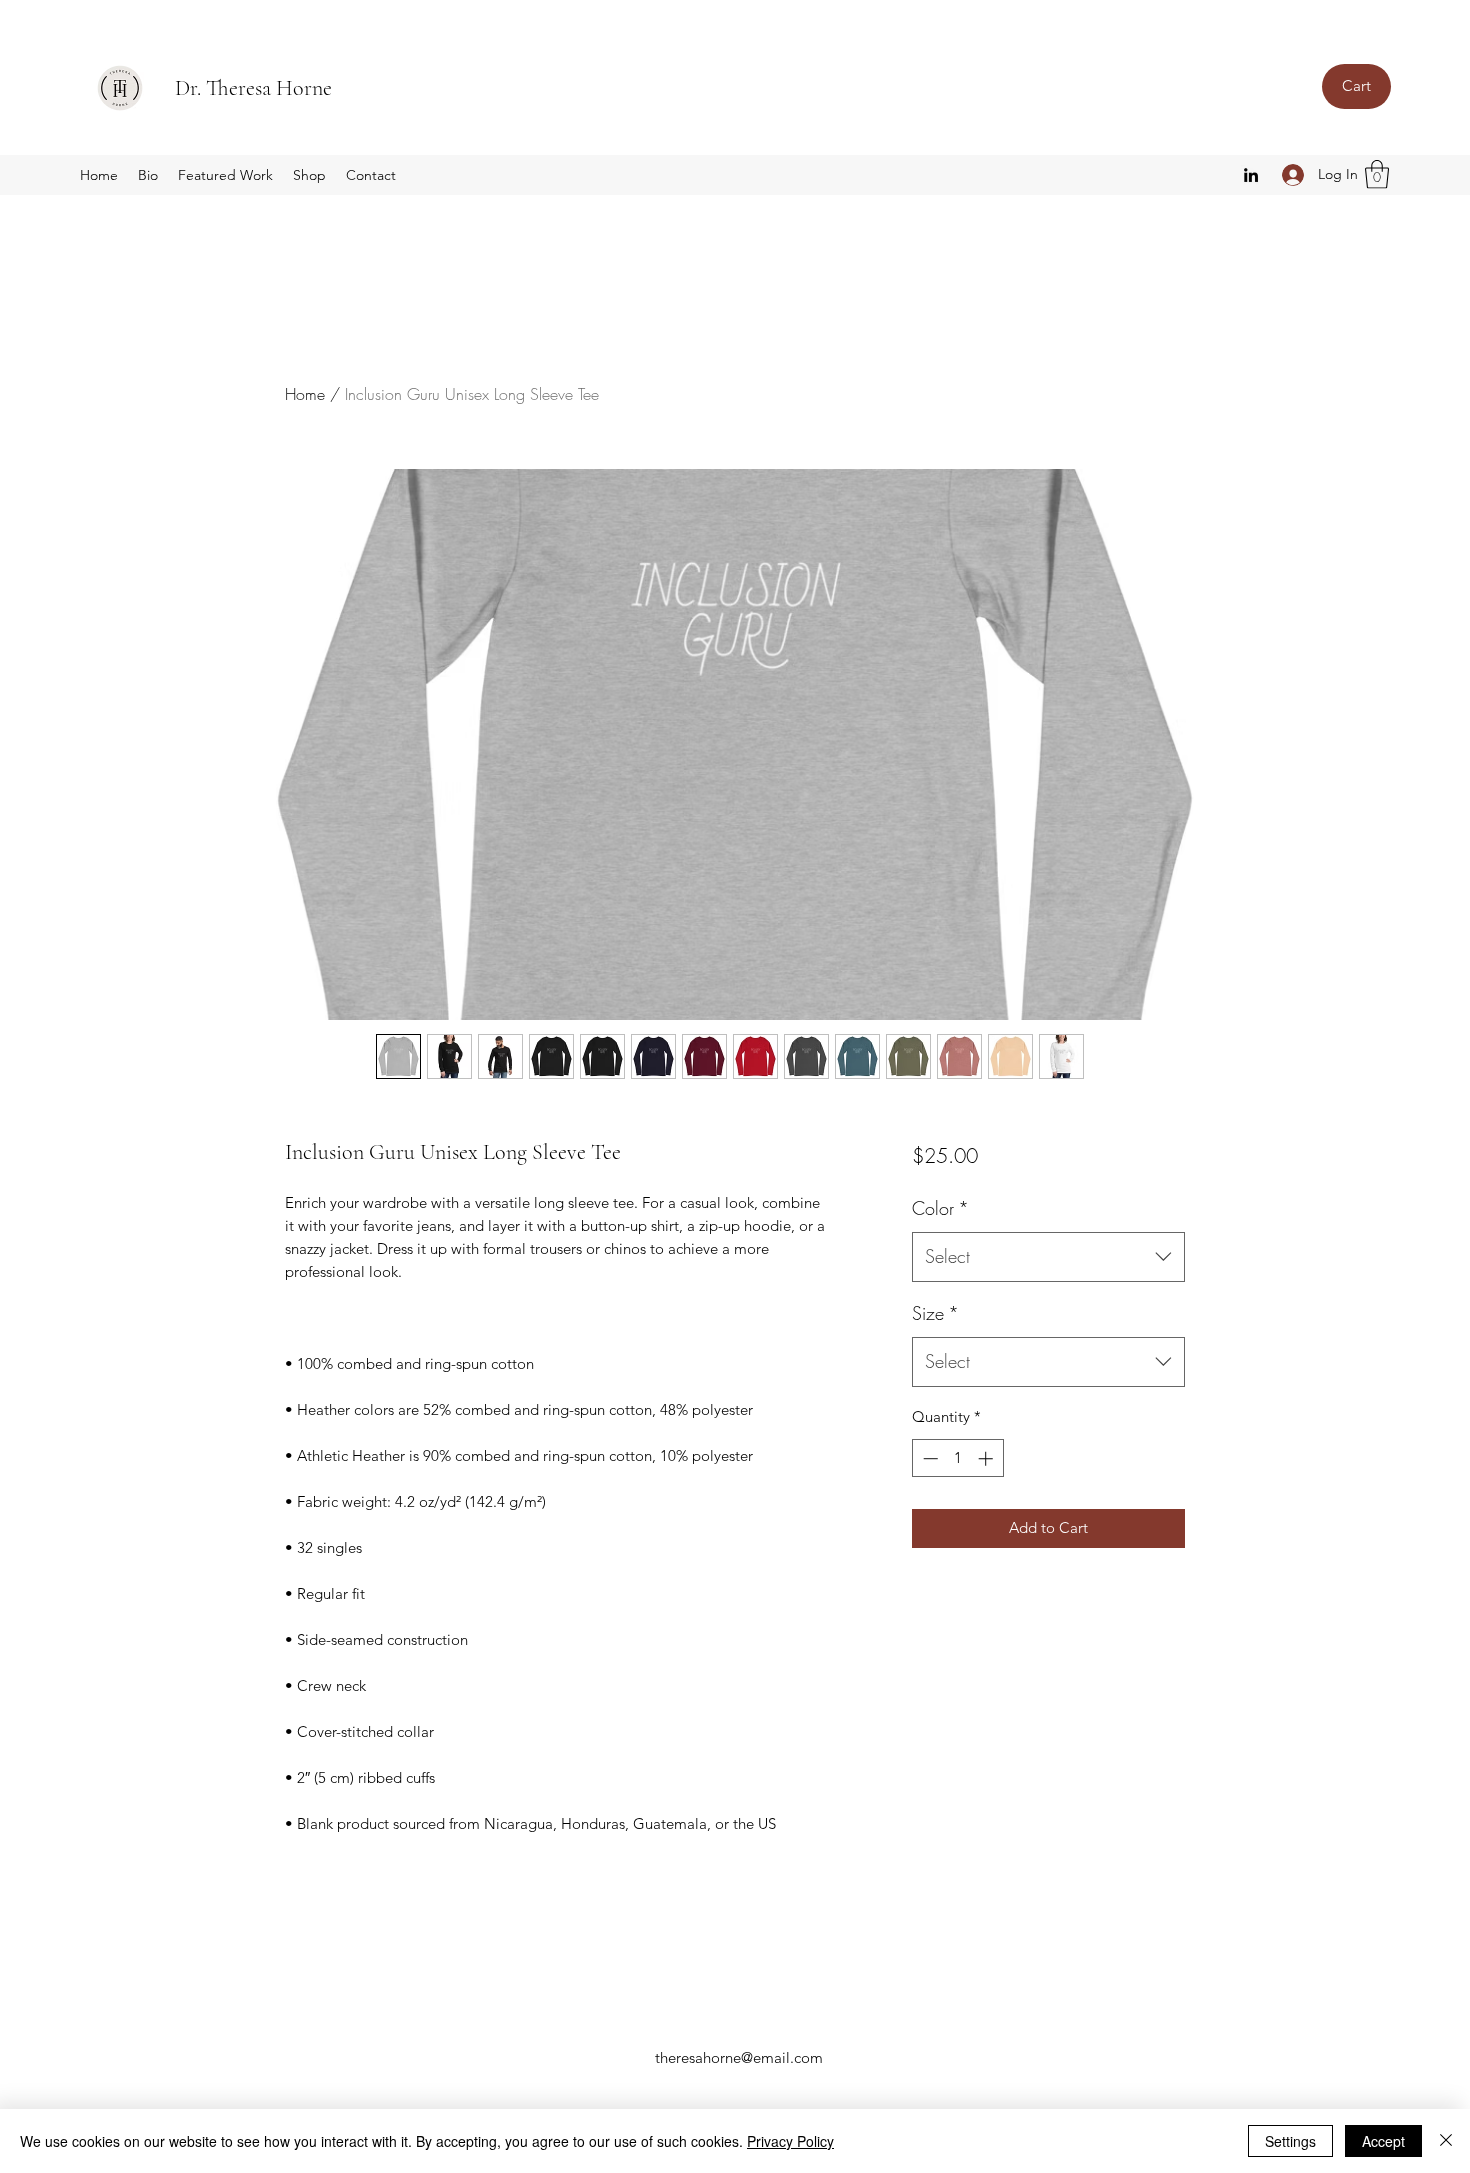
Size (935, 1313)
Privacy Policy (790, 2141)
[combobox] (1048, 1257)
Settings (1290, 2141)
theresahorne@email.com (739, 2057)
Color (940, 1208)
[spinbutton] (957, 1458)
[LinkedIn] (1251, 175)
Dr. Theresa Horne (253, 88)
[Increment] (987, 1458)
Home (305, 394)
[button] (1377, 174)
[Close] (1446, 2141)
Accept (1383, 2141)
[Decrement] (928, 1458)
